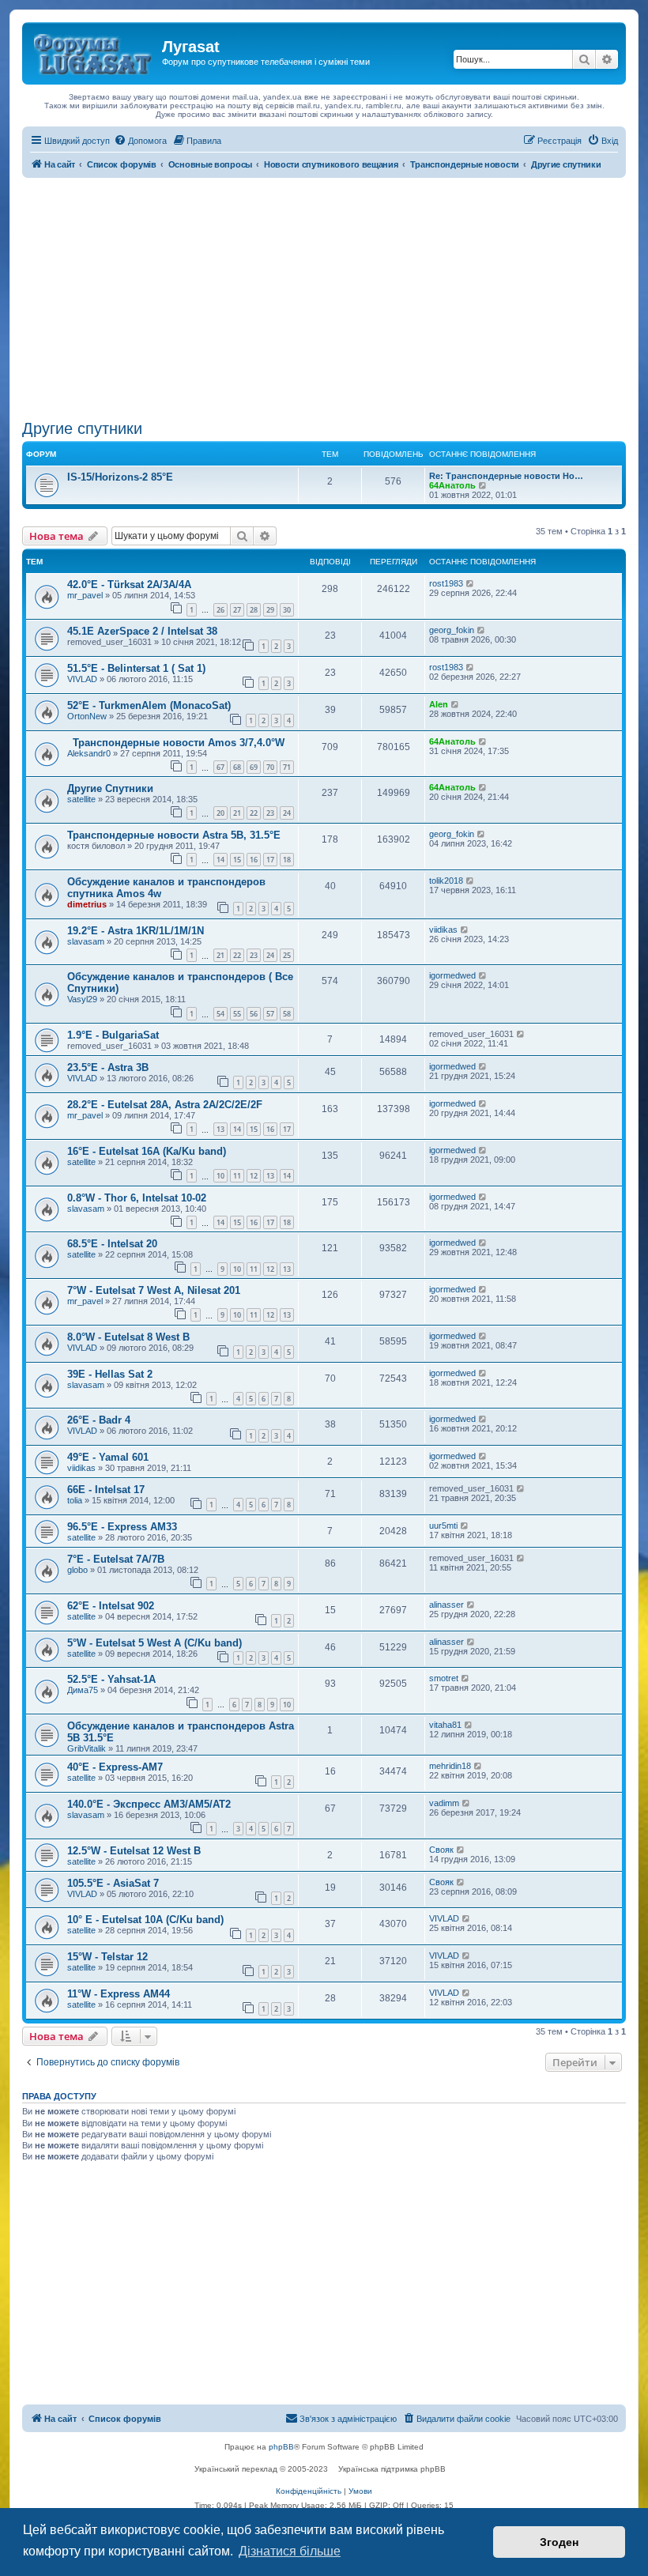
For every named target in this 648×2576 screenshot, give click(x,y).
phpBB (281, 2447)
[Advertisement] (324, 296)
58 (287, 1014)
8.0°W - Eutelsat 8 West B (128, 1337)
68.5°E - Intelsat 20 (112, 1244)
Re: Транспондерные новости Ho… (506, 476)
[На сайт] (94, 51)
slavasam (86, 941)
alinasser (446, 1605)
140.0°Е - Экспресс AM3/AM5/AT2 (149, 1804)
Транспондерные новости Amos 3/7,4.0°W (176, 743)
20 (220, 813)
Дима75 (83, 1690)
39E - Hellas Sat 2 (110, 1374)
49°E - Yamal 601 (108, 1457)
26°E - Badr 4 (99, 1420)
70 (270, 767)
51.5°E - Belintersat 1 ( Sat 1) (136, 668)
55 (237, 1014)
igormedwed (452, 975)
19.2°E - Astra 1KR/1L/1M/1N (136, 931)
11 (237, 1176)
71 (287, 767)
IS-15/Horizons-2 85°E (120, 477)
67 (220, 767)
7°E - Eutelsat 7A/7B (116, 1559)
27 (237, 610)
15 (237, 860)
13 (220, 1129)
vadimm (444, 1803)
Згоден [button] (559, 2542)
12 (254, 1176)
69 (254, 767)
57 (270, 1014)
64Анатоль (452, 485)
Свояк (441, 1850)
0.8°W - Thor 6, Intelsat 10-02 (137, 1198)
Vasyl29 (82, 999)
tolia (75, 1500)
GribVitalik (87, 1748)
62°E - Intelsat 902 (111, 1606)
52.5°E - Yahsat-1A (111, 1679)
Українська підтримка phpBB (392, 2469)
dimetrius (87, 904)
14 (220, 860)
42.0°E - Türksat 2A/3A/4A (129, 585)
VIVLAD (82, 679)
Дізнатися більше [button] (290, 2551)
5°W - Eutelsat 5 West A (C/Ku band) (154, 1643)
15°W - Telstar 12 (107, 1957)
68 (237, 767)
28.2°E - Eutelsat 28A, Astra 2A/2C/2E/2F (165, 1105)
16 (254, 860)
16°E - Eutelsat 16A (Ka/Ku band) (147, 1151)
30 (287, 610)
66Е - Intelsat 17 (106, 1490)
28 (254, 610)
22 (254, 813)
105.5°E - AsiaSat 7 (113, 1883)
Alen (439, 704)
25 (287, 955)
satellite (81, 799)
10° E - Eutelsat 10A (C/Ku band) (145, 1920)
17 (270, 860)
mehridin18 (450, 1766)
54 (220, 1014)
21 (237, 813)
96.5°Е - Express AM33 (122, 1527)
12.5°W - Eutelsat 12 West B (134, 1851)
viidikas (443, 930)
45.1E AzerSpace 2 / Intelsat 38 (142, 631)
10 (220, 1176)
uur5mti (443, 1526)
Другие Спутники (110, 788)
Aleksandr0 (89, 753)
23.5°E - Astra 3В (108, 1067)
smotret (444, 1678)
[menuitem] (140, 141)
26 (220, 610)
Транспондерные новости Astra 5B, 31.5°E (174, 835)
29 (270, 610)
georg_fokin (452, 630)
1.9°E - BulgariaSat (113, 1035)
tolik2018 (446, 881)
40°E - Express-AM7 (115, 1767)
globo (77, 1570)
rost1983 (446, 583)
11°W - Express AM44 (119, 1994)
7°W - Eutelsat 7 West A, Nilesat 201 (154, 1290)
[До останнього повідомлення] (471, 583)
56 (254, 1014)
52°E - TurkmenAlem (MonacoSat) (149, 705)
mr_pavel (85, 595)
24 (287, 813)
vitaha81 (445, 1725)
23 (270, 813)
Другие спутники (82, 428)
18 (287, 860)
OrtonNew (87, 716)
